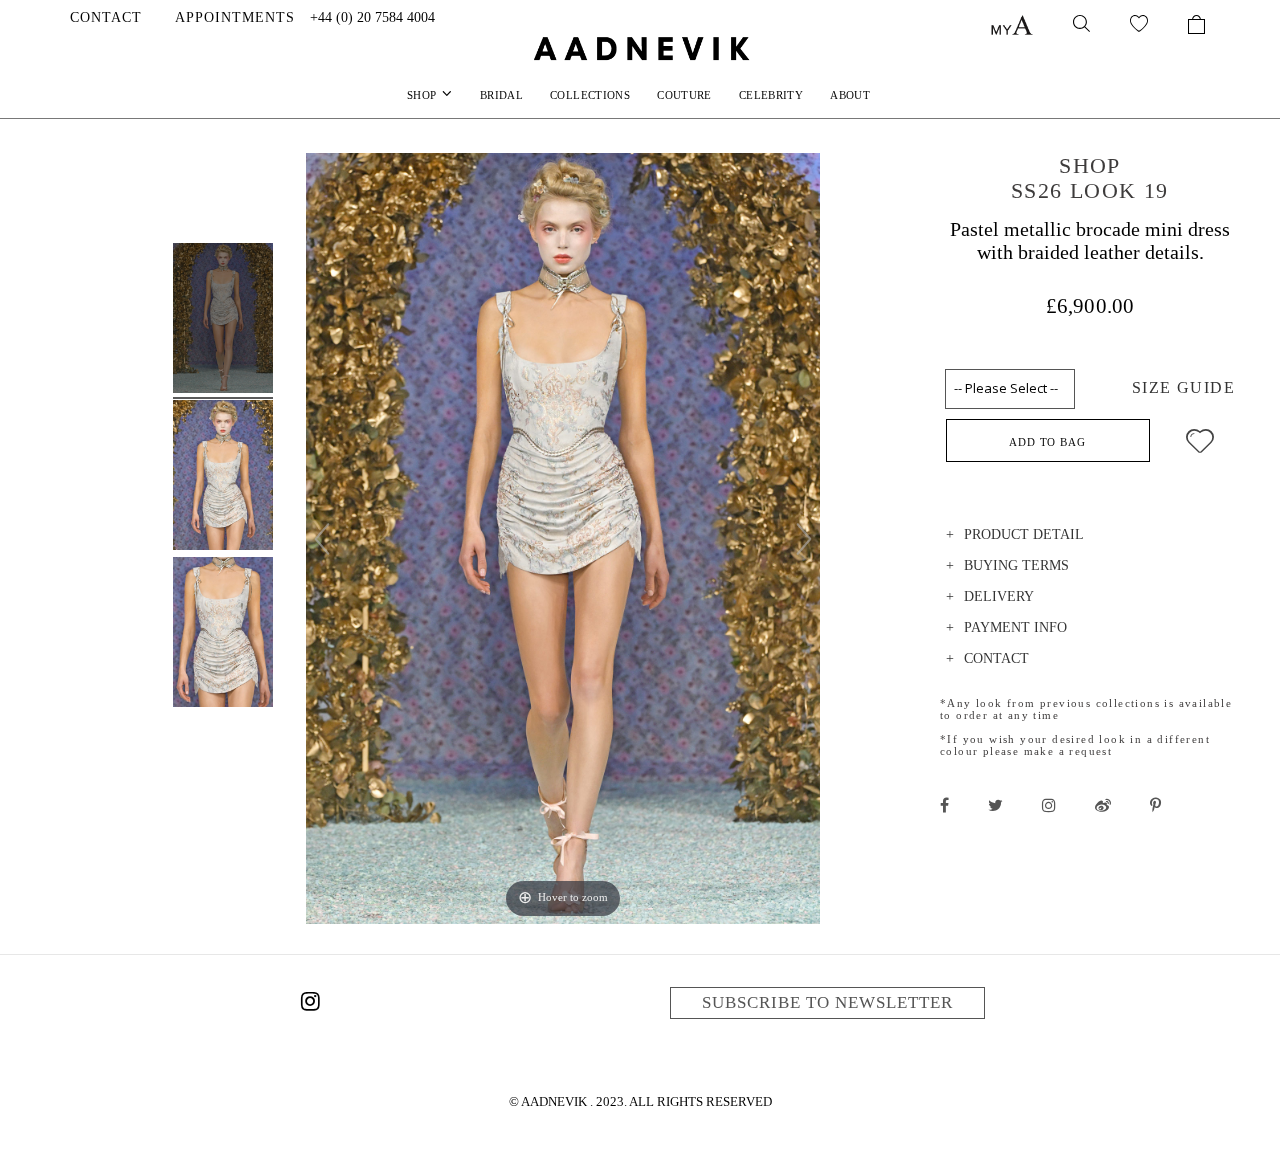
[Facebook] (944, 805)
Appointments (235, 17)
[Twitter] (995, 805)
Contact (106, 17)
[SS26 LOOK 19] (223, 321)
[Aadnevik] (640, 48)
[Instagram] (310, 1005)
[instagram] (1049, 805)
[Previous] (322, 539)
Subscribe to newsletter (827, 1002)
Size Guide (1183, 387)
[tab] (1090, 537)
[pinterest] (1155, 805)
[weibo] (1103, 805)
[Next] (804, 539)
